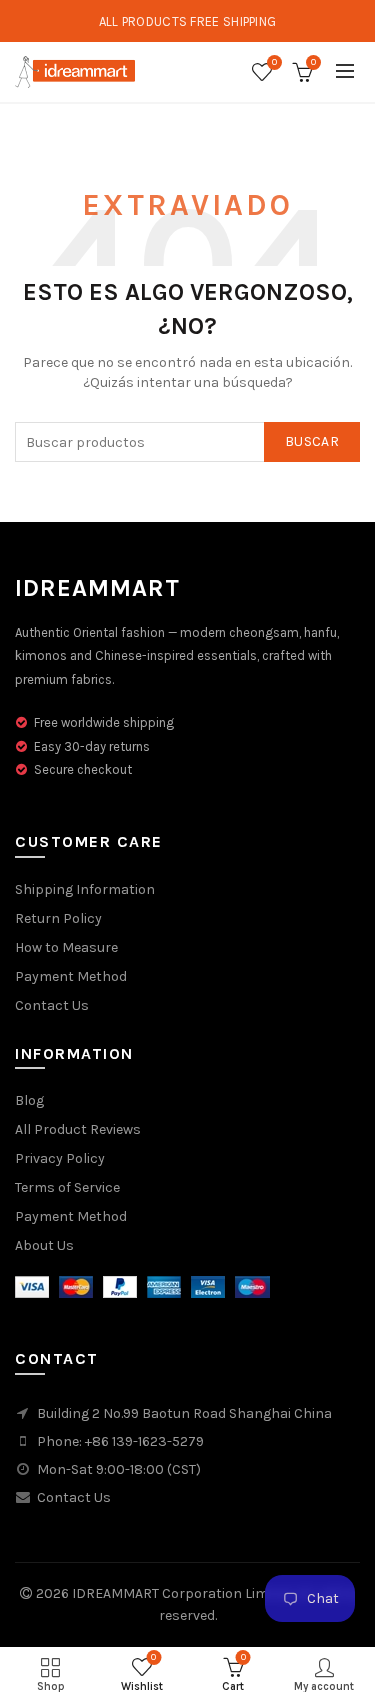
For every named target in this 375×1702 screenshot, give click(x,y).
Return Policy (58, 918)
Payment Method (71, 976)
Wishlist (274, 62)
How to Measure (66, 947)
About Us (44, 1245)
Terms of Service (67, 1187)
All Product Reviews (78, 1129)
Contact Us (52, 1005)
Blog (29, 1100)
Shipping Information (85, 889)
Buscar (312, 441)
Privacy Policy (60, 1158)
